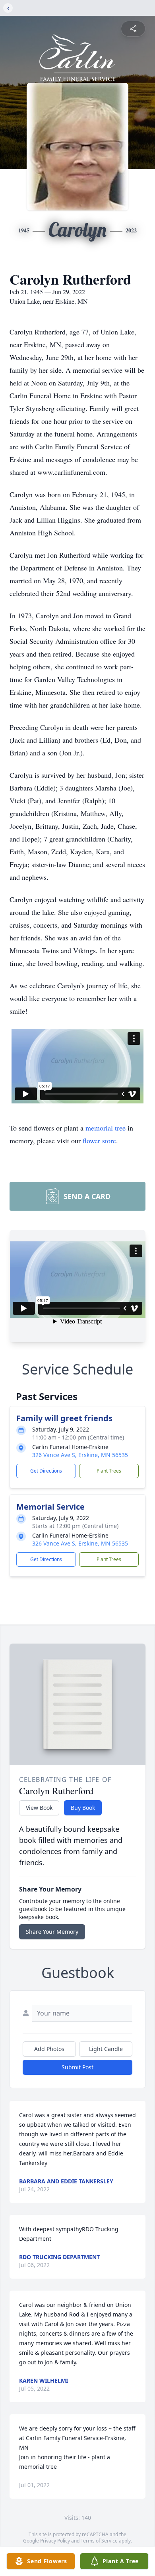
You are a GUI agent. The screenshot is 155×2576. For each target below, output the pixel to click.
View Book (39, 1808)
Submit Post (77, 2067)
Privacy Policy (55, 2541)
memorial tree (106, 1128)
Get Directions (46, 1471)
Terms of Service (99, 2541)
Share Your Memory (52, 1932)
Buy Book (83, 1808)
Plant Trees (109, 1471)
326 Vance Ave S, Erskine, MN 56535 (80, 1455)
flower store (99, 1141)
